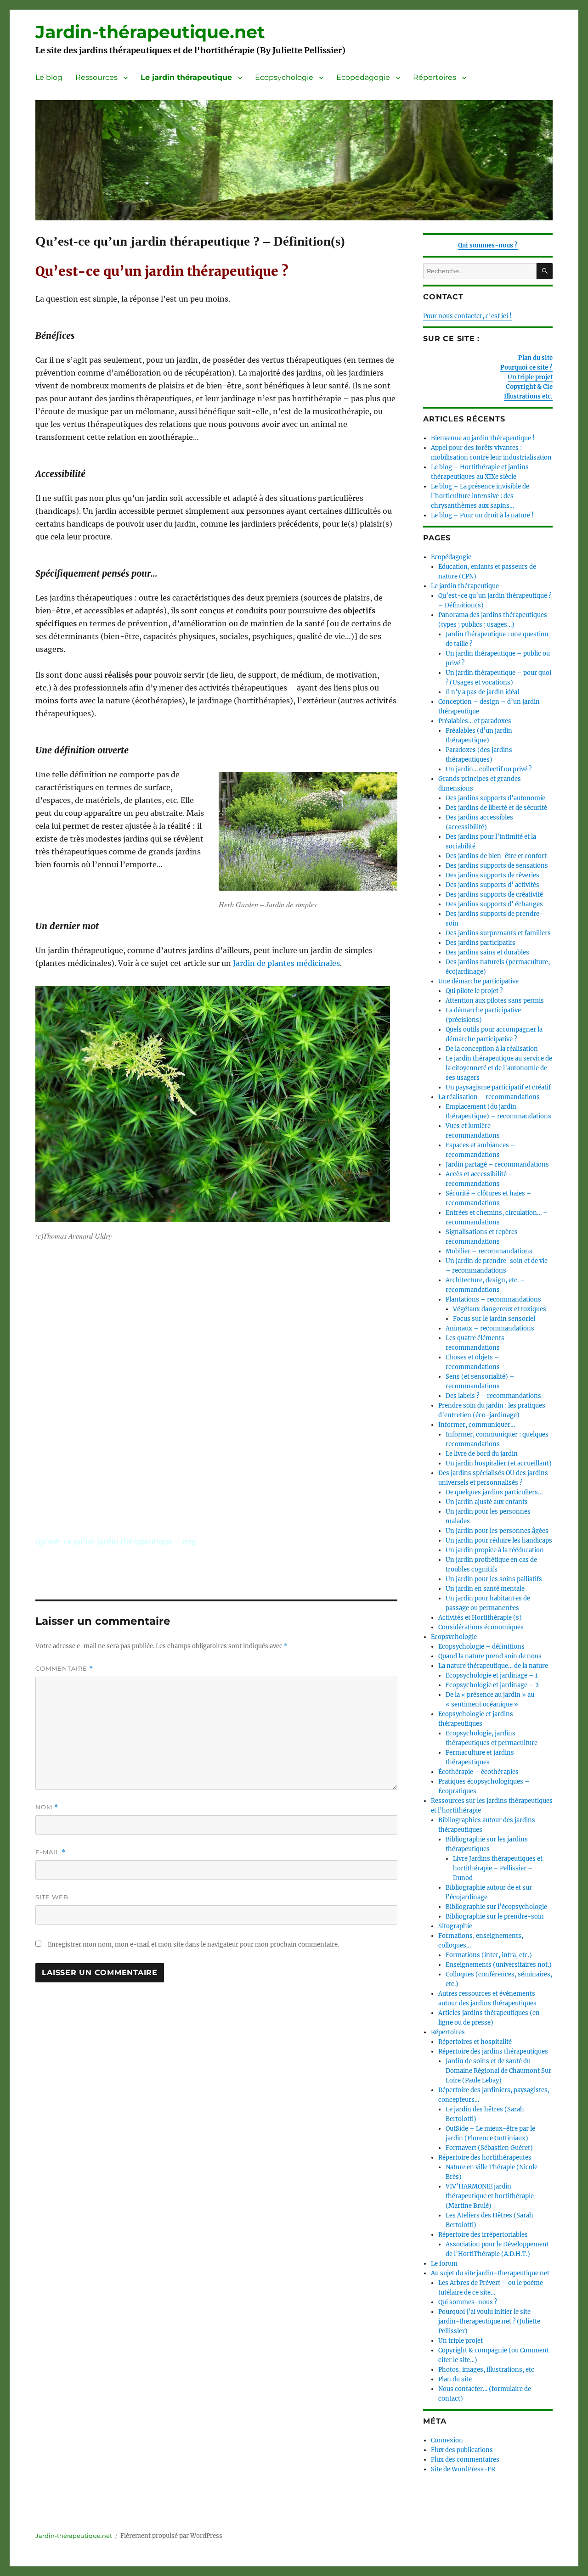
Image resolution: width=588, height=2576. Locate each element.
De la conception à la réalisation (492, 1049)
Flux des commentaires (465, 2460)
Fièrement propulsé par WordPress (171, 2536)
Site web (52, 1897)
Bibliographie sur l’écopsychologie (496, 1907)
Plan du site (535, 358)
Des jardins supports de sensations (497, 866)
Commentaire (64, 1669)
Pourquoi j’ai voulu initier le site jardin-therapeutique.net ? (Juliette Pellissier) (489, 2321)
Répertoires (435, 77)
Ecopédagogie (363, 77)
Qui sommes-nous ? (488, 245)
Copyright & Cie (529, 387)
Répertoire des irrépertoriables (483, 2235)
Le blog (49, 77)
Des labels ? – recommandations (493, 1396)
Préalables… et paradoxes (475, 721)
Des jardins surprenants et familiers (498, 933)
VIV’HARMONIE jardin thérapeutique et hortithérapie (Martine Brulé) (490, 2196)
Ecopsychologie (284, 77)
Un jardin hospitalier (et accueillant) (499, 1463)
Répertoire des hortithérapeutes (485, 2158)
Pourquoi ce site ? (526, 368)
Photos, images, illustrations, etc (486, 2370)
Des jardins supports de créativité (494, 895)
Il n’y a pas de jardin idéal (482, 692)
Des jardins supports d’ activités (492, 885)
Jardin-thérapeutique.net (150, 32)
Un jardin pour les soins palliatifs (494, 1579)
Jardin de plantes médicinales (286, 963)
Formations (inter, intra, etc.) (489, 1955)
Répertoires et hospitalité (475, 2042)
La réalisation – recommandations (489, 1097)
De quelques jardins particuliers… (494, 1492)
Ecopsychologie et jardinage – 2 (492, 1685)
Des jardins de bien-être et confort (496, 856)
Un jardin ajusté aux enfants (487, 1502)
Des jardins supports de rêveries (492, 875)
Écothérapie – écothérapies (478, 1772)
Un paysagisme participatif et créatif (498, 1087)
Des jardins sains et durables (487, 952)
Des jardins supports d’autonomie (495, 798)
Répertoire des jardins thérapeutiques (493, 2051)
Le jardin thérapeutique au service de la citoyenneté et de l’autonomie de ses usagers (499, 1068)
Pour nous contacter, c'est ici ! (467, 316)
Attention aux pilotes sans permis (495, 1001)
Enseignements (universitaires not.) (499, 1965)
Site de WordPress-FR (463, 2469)
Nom (47, 1807)
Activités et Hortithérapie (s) (480, 1618)
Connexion (447, 2440)
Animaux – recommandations (490, 1328)
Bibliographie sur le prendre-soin (495, 1917)
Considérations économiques (481, 1627)
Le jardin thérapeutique (186, 77)
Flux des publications (462, 2450)
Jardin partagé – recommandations (497, 1165)
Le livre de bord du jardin (482, 1454)
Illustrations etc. (528, 396)
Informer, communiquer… (477, 1425)
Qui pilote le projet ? (474, 991)
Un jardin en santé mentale (485, 1589)
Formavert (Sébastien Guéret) (489, 2148)
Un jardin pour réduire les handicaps (499, 1541)
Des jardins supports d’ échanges (494, 904)
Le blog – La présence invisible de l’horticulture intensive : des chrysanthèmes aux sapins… (480, 496)
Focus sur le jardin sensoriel (494, 1319)
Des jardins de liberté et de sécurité (496, 808)
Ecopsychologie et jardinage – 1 (492, 1675)
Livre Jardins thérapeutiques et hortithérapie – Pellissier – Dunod (498, 1868)
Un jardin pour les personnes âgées (497, 1531)
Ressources (96, 77)
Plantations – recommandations (493, 1299)
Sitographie (455, 1926)
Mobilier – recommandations (489, 1251)
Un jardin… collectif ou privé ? (489, 769)
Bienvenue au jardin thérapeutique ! (483, 438)
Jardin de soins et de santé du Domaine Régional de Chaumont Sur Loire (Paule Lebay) (498, 2071)
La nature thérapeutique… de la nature (493, 1666)
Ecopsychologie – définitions (481, 1647)
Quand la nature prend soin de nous (490, 1656)
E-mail (51, 1852)
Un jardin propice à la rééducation (495, 1550)
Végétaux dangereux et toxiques (500, 1309)
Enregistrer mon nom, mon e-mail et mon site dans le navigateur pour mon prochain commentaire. (193, 1945)
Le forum (444, 2264)
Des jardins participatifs (481, 943)
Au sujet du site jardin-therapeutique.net (490, 2273)
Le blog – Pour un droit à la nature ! (482, 515)
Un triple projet (530, 377)
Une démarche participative (478, 981)
